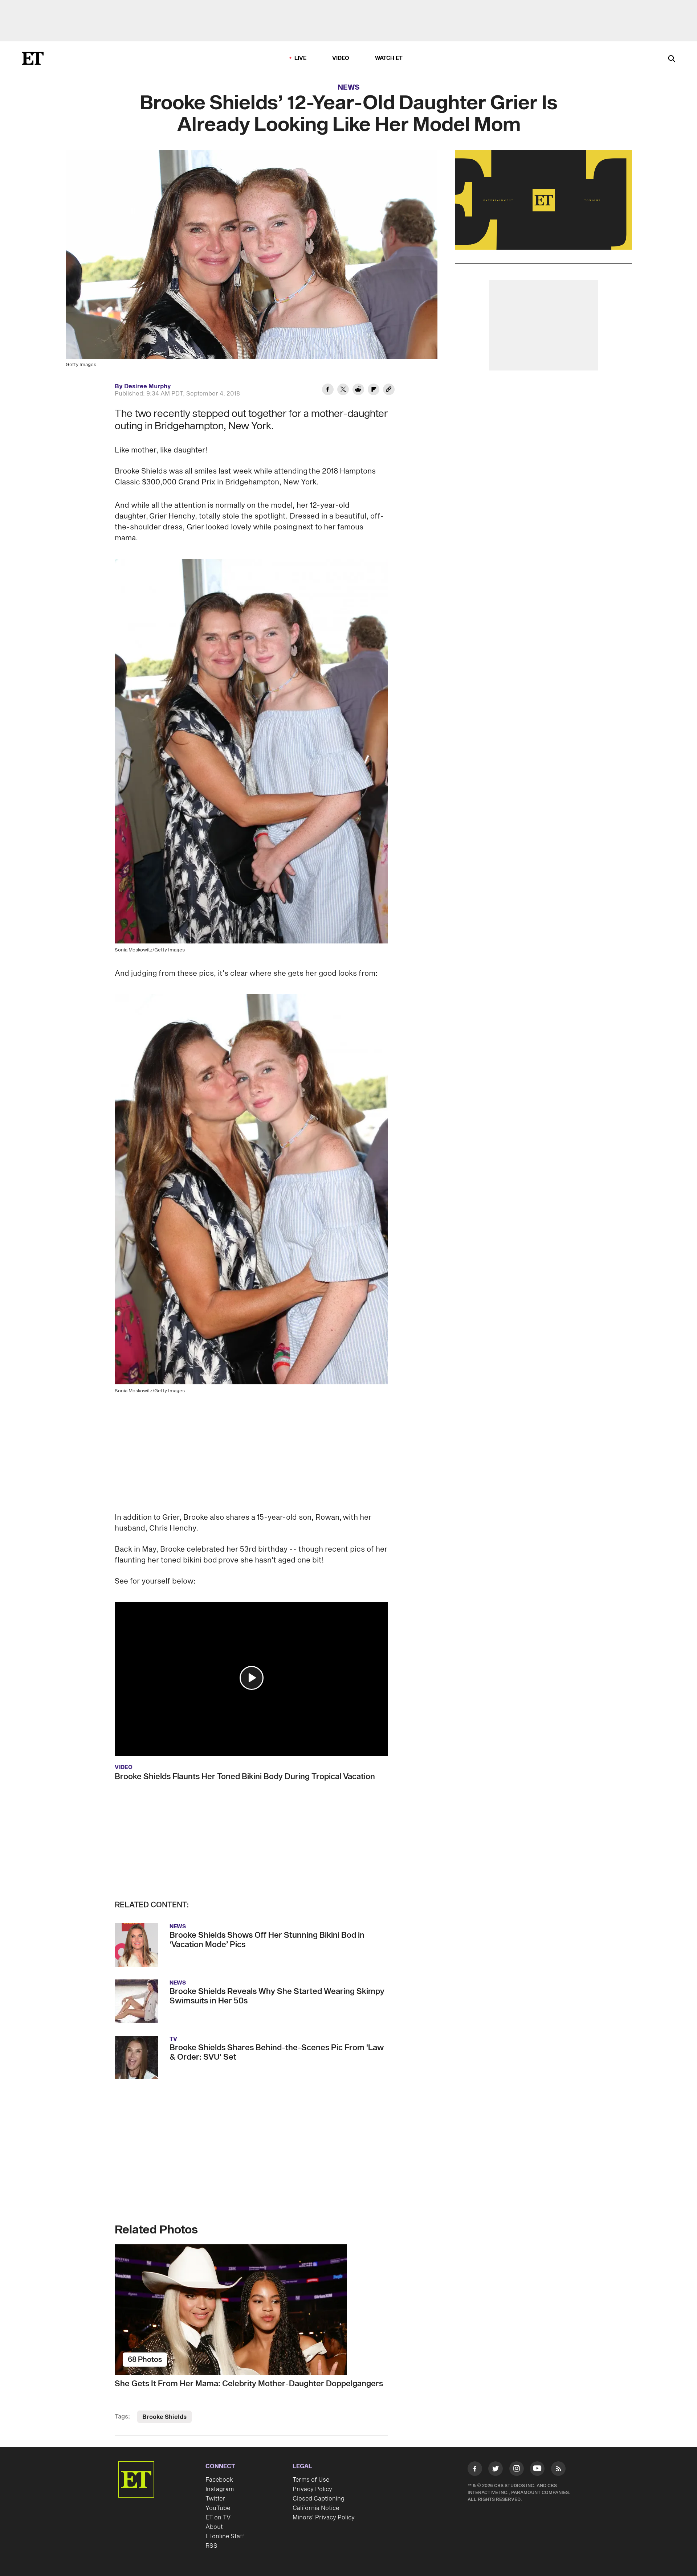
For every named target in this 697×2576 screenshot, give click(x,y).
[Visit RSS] (558, 2470)
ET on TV (218, 2518)
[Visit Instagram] (517, 2470)
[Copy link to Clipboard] (389, 390)
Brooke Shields (164, 2417)
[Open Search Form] (672, 59)
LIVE (301, 58)
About (214, 2527)
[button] (252, 1678)
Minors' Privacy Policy (324, 2518)
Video (341, 58)
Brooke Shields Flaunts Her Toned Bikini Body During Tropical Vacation (245, 1777)
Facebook (219, 2480)
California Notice (316, 2508)
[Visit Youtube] (537, 2469)
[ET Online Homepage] (33, 58)
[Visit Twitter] (496, 2470)
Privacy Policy (312, 2489)
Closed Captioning (319, 2499)
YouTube (218, 2508)
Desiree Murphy (148, 386)
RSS (211, 2546)
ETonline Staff (225, 2536)
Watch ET (389, 58)
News (349, 87)
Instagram (220, 2489)
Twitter (215, 2499)
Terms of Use (311, 2480)
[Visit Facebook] (475, 2470)
